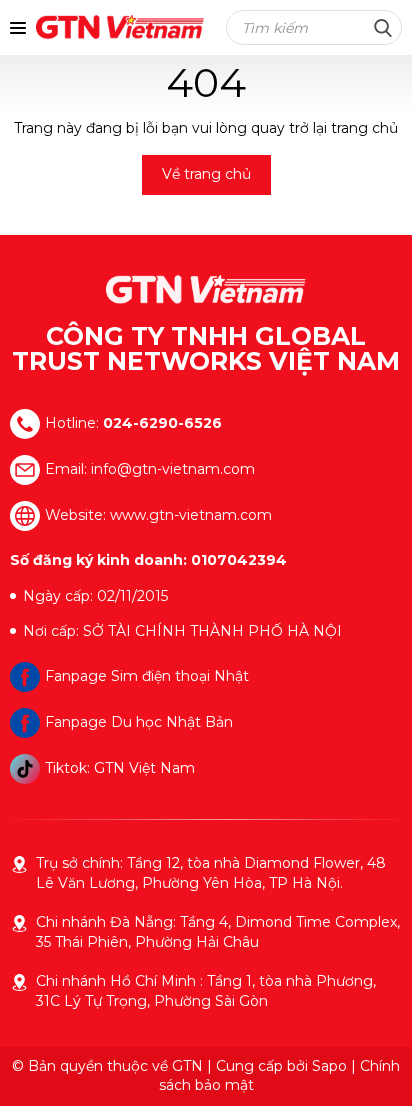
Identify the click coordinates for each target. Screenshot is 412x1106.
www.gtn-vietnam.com (191, 515)
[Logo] (206, 290)
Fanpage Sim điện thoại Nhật (147, 676)
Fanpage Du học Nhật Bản (139, 722)
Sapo (329, 1066)
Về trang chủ (206, 174)
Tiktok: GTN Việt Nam (120, 768)
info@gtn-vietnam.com (173, 469)
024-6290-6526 (162, 423)
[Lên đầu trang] (377, 1066)
